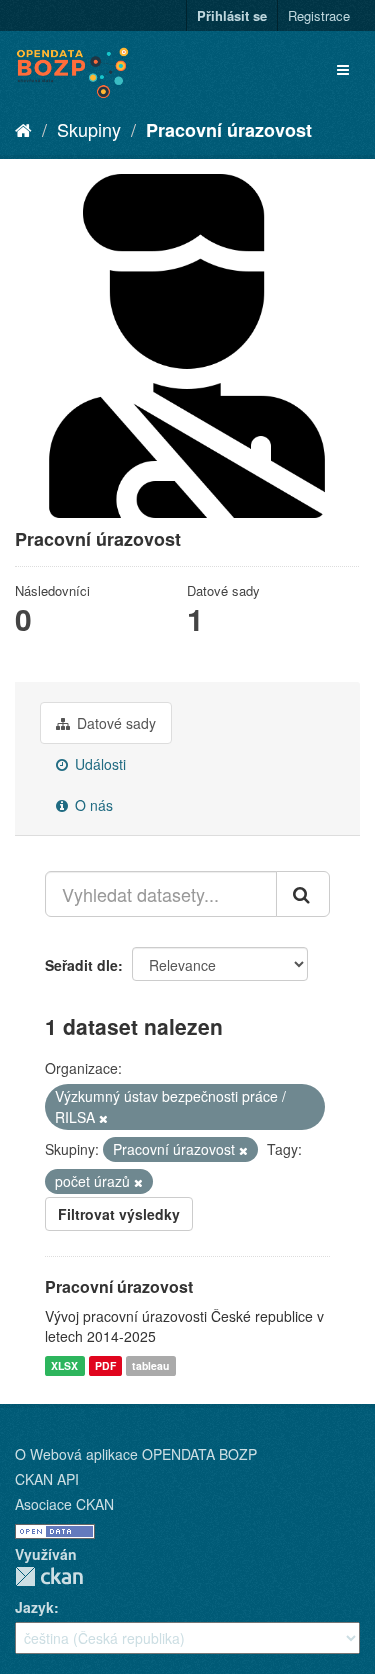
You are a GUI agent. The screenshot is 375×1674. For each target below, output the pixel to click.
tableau (150, 1365)
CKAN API (47, 1479)
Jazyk (34, 1607)
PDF (105, 1365)
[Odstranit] (103, 1118)
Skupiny (89, 129)
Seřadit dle (81, 965)
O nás (92, 805)
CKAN (49, 1576)
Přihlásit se (232, 15)
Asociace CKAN (64, 1504)
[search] (303, 894)
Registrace (319, 15)
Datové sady (114, 723)
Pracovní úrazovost (229, 130)
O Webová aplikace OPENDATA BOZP (136, 1454)
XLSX (64, 1365)
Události (98, 764)
